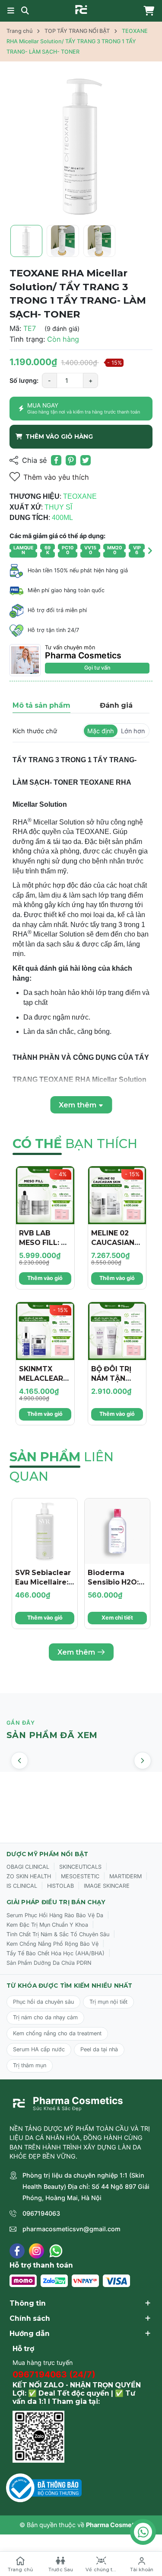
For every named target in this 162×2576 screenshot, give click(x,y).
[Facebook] (17, 2251)
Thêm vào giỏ (45, 1278)
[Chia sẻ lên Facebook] (56, 460)
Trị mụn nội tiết (108, 2002)
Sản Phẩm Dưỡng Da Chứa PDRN (49, 1963)
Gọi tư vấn (97, 668)
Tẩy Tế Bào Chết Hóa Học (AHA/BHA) (56, 1953)
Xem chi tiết (117, 1618)
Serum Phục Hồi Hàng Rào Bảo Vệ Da (55, 1915)
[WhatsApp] (56, 2251)
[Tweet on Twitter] (86, 460)
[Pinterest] (71, 460)
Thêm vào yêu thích (56, 477)
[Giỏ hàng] (147, 11)
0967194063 (41, 2213)
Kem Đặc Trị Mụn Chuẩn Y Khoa (47, 1925)
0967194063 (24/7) (54, 2374)
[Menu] (11, 11)
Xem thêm (76, 1652)
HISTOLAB (60, 1886)
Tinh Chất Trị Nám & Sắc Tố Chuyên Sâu (58, 1934)
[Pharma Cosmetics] (81, 10)
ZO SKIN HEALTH (29, 1876)
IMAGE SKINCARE (107, 1886)
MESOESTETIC (80, 1876)
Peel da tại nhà (99, 2049)
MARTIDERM (125, 1876)
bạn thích (75, 1144)
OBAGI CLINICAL (28, 1867)
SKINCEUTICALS (80, 1867)
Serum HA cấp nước (39, 2049)
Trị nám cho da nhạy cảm (45, 2017)
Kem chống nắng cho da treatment (57, 2033)
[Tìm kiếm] (25, 11)
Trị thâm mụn (30, 2065)
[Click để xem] (81, 146)
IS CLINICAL (22, 1886)
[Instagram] (37, 2251)
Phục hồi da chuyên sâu (43, 2002)
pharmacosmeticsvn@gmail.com (71, 2229)
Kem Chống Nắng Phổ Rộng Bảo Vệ (52, 1944)
